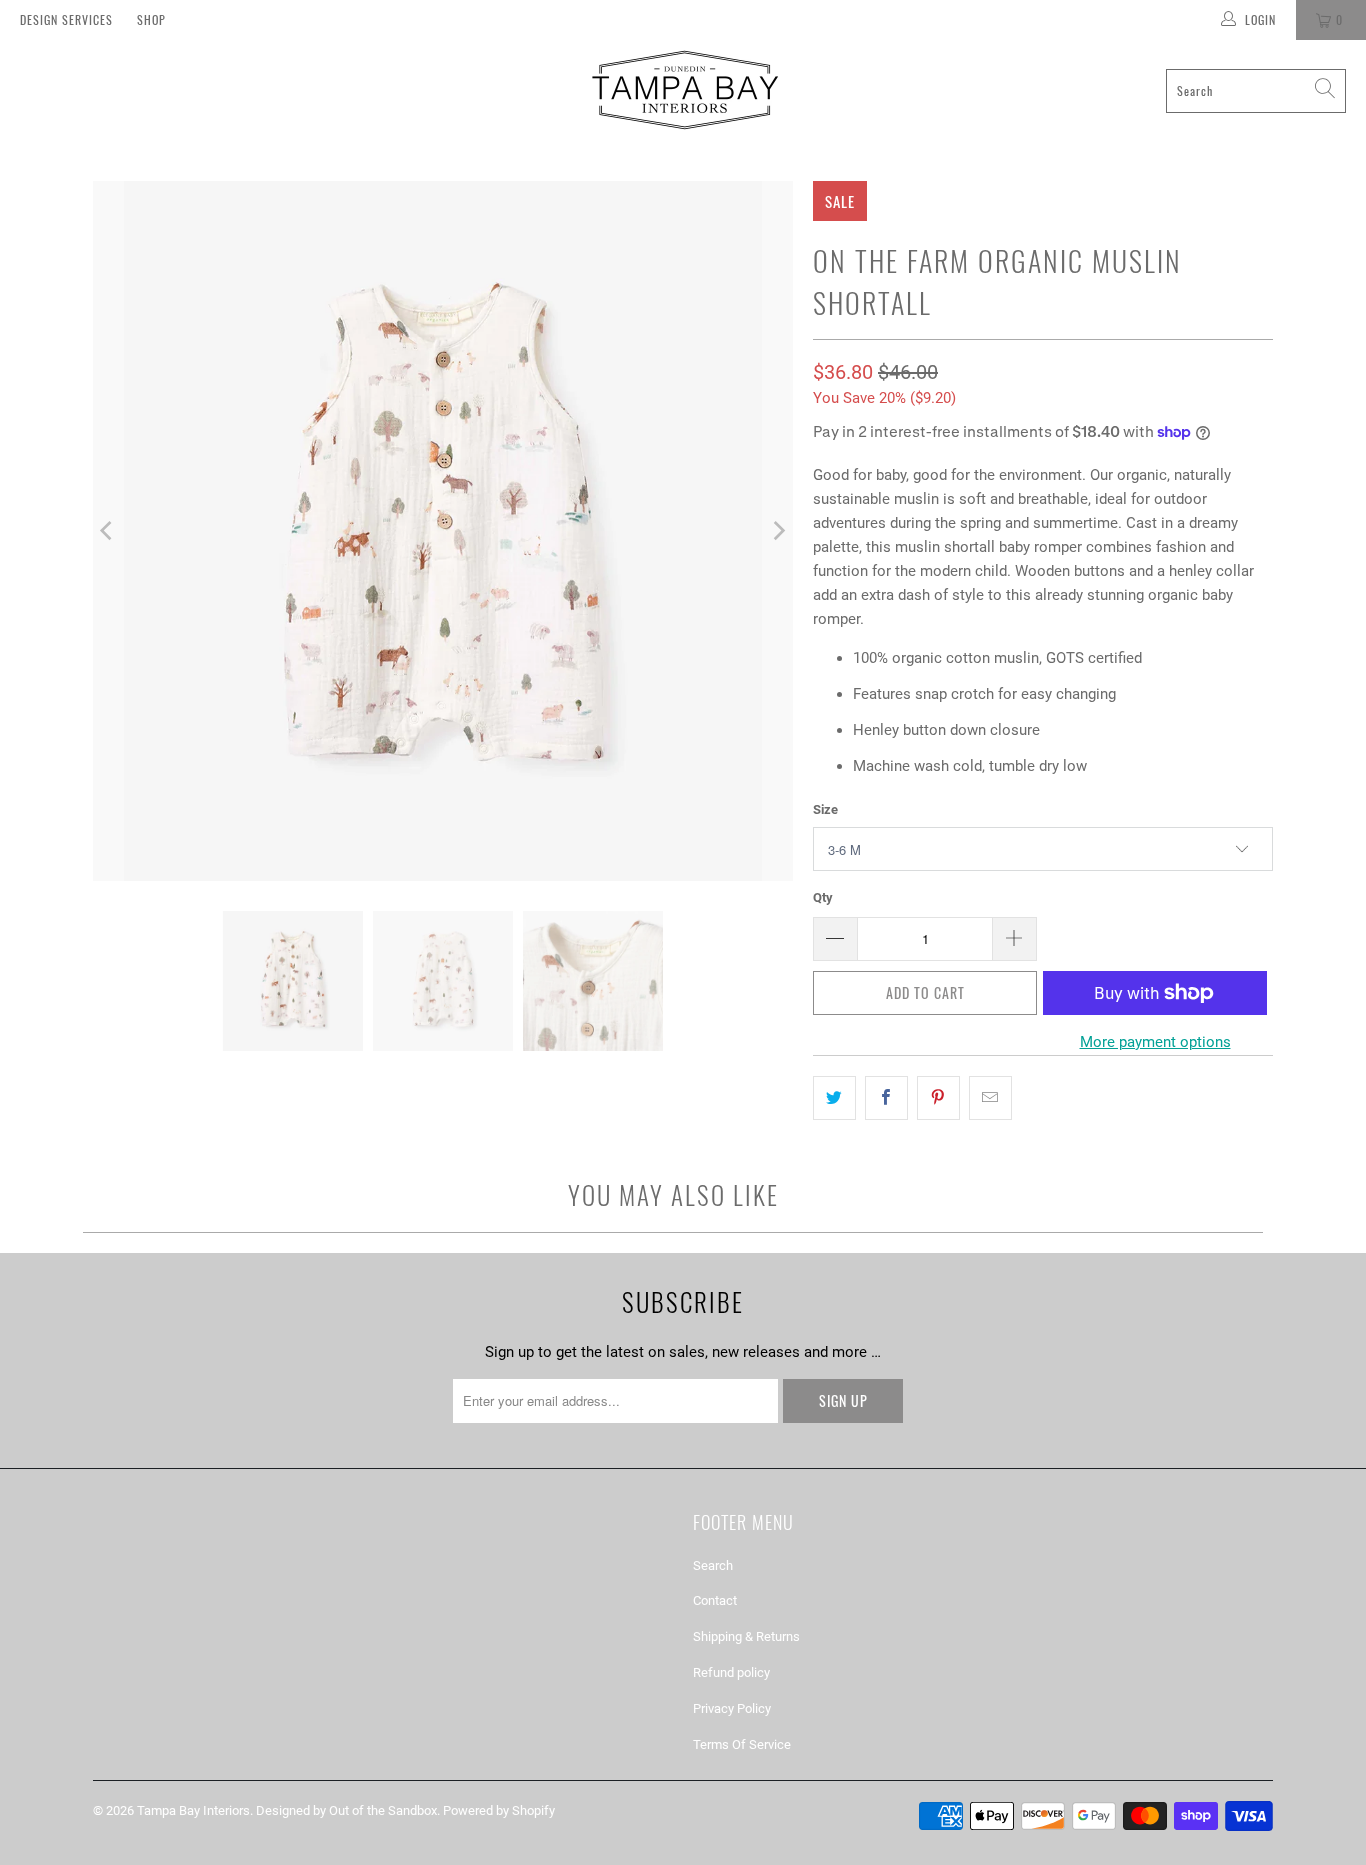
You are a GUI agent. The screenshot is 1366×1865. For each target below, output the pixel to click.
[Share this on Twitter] (834, 1098)
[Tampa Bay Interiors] (682, 90)
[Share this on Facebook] (886, 1098)
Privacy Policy (732, 1708)
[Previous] (108, 531)
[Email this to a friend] (990, 1098)
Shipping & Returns (746, 1636)
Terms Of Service (742, 1744)
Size (825, 809)
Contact (715, 1600)
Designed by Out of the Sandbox (346, 1810)
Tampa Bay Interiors (193, 1810)
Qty (823, 897)
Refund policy (731, 1672)
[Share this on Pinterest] (938, 1098)
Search (713, 1565)
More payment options (1155, 1042)
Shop (151, 19)
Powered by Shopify (499, 1810)
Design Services (66, 19)
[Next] (778, 531)
